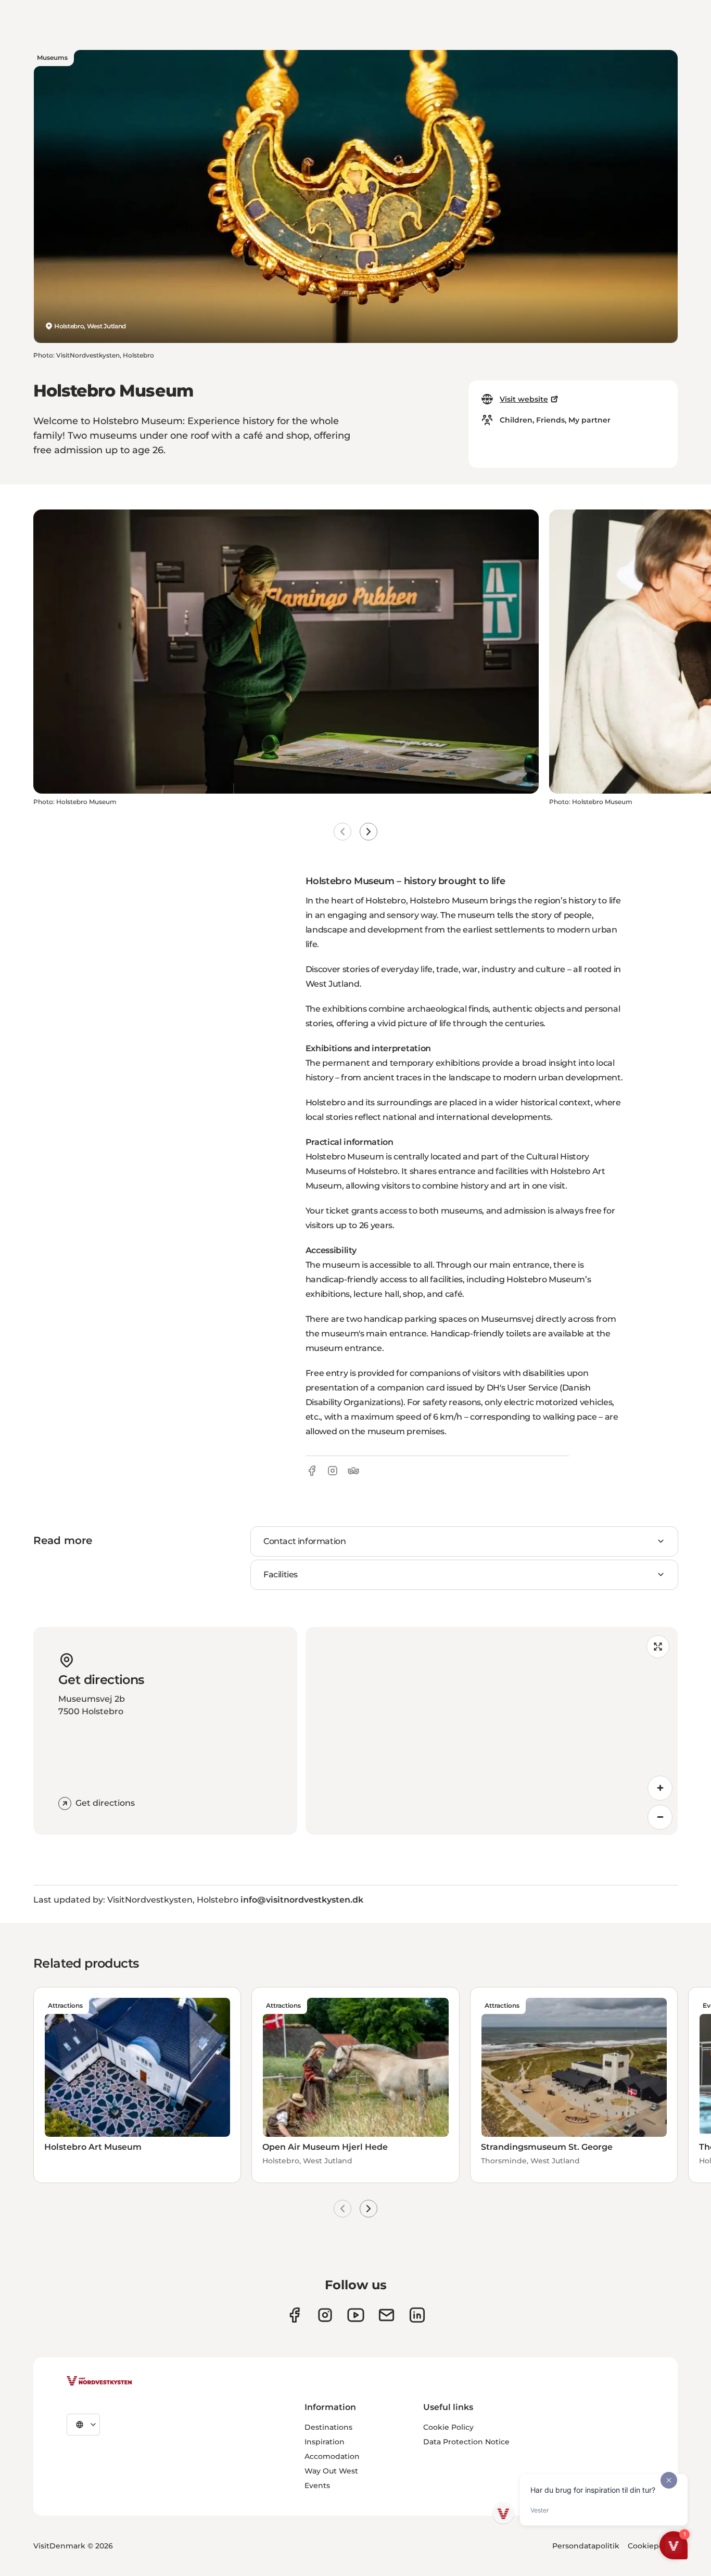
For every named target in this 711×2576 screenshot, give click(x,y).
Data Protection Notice (466, 2442)
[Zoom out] (660, 1817)
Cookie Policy (448, 2427)
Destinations (328, 2427)
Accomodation (332, 2456)
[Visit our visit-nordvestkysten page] (417, 2315)
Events (317, 2485)
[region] (492, 1731)
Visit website (524, 399)
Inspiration (325, 2442)
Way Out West (331, 2471)
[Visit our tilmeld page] (386, 2315)
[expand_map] (658, 1647)
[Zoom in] (660, 1788)
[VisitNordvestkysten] (99, 2381)
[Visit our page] (294, 2315)
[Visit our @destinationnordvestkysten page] (356, 2315)
